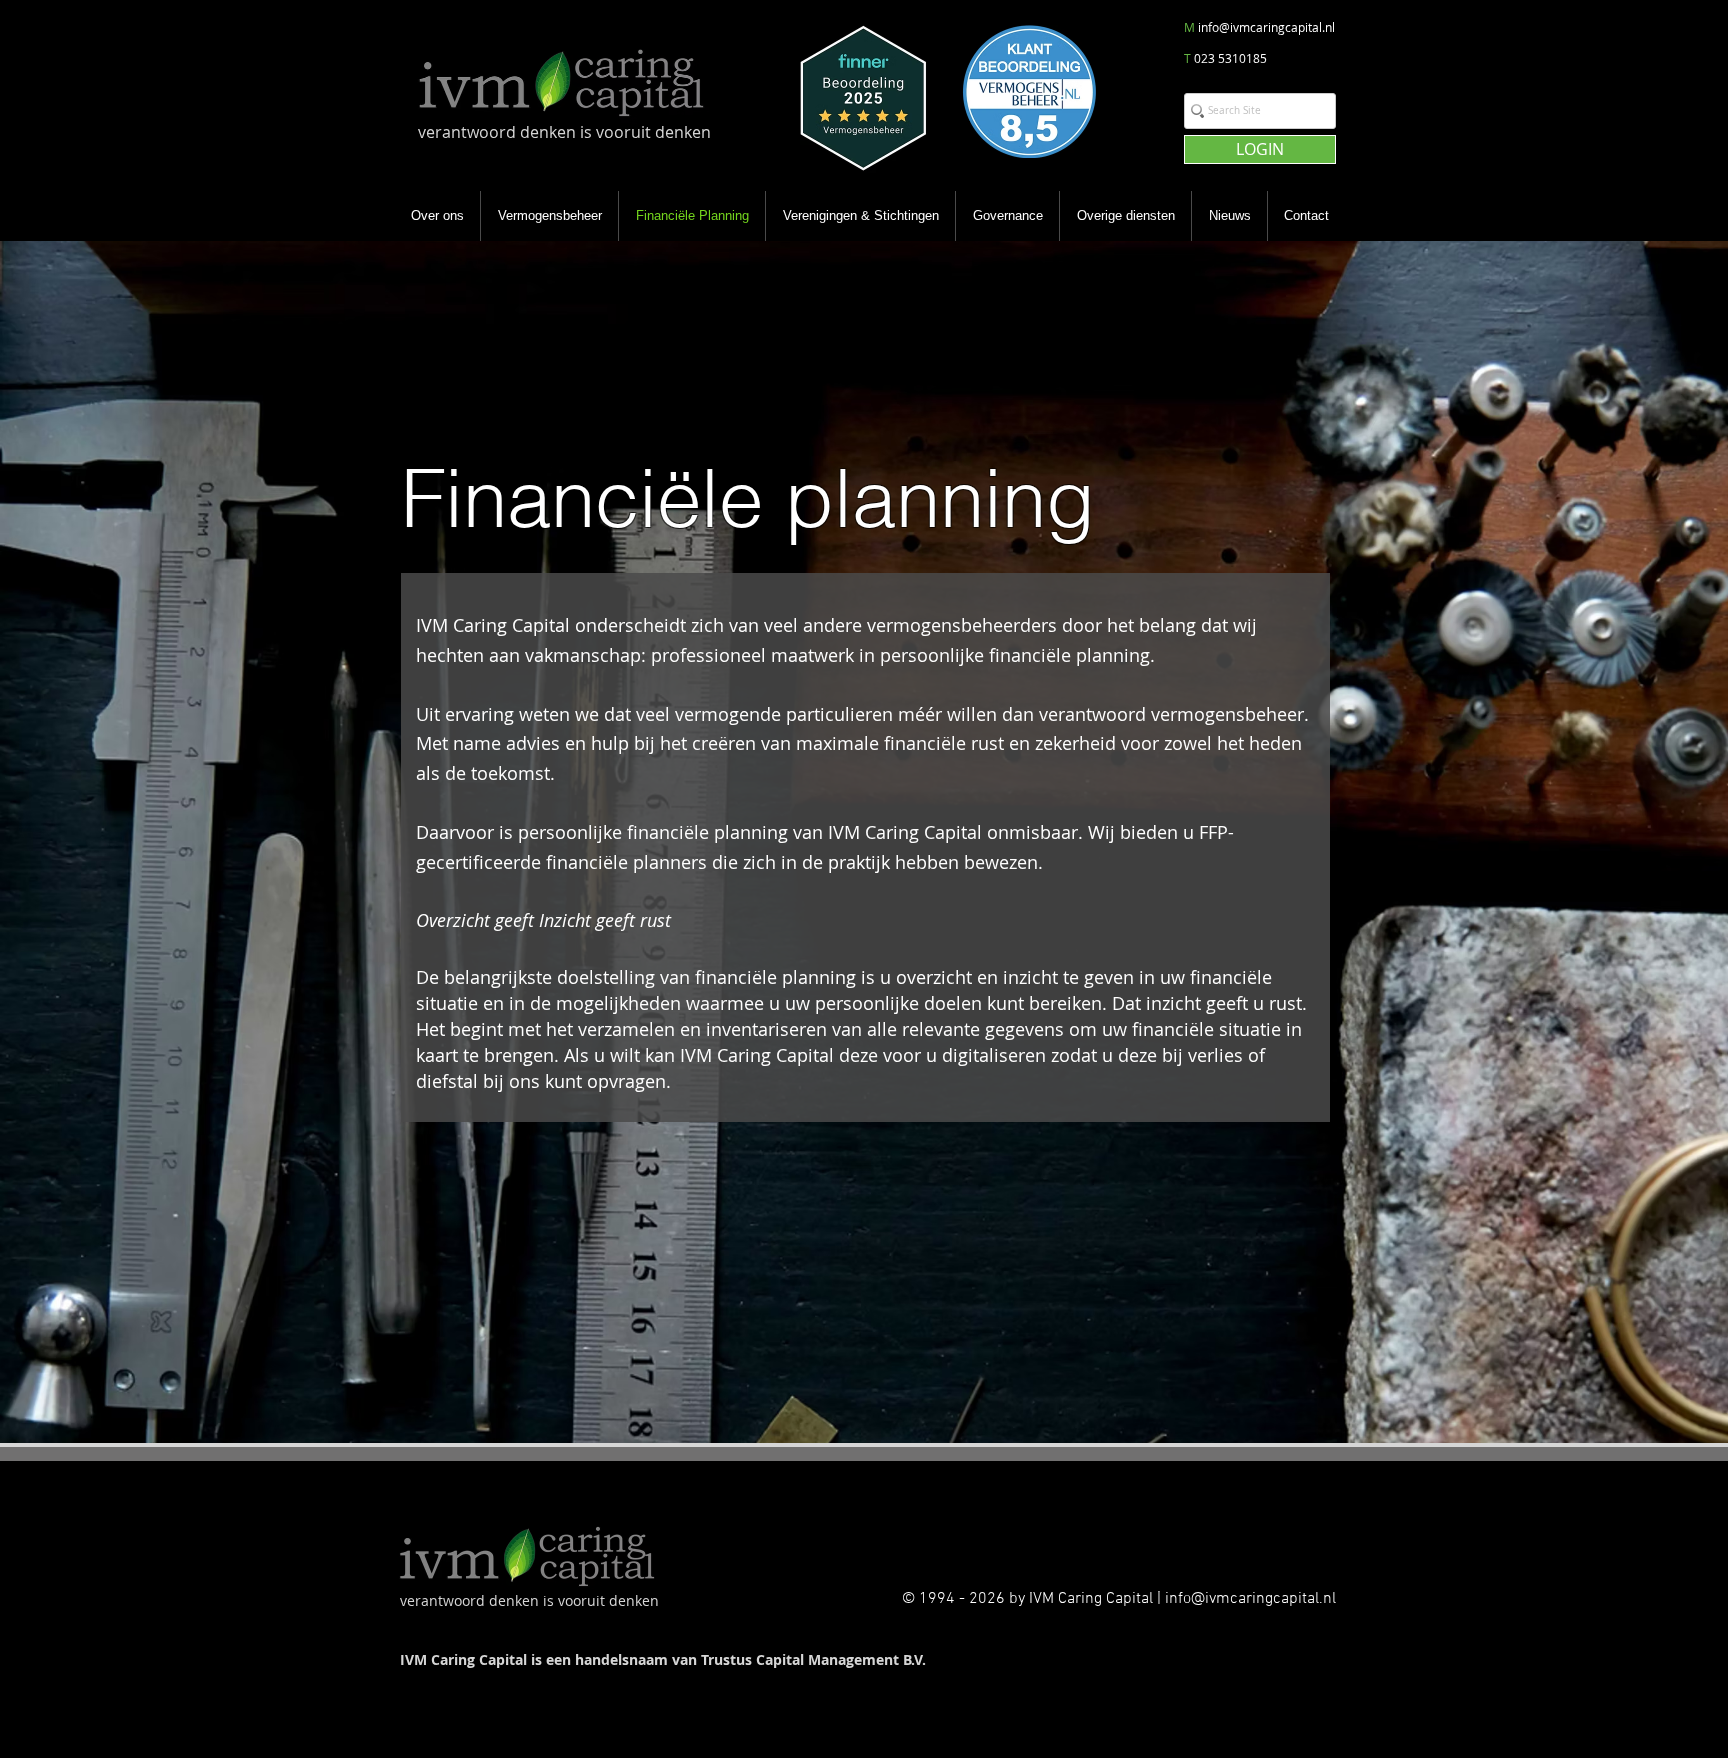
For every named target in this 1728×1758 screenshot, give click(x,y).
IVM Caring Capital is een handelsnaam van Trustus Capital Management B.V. (663, 1659)
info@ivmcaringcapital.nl (1266, 27)
